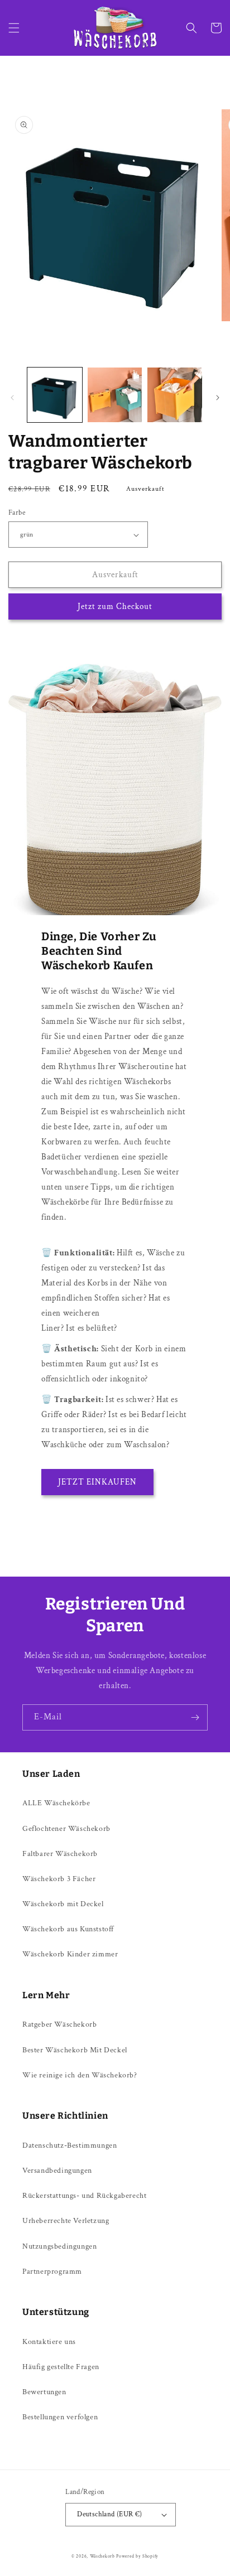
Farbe (17, 513)
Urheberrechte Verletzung (66, 2221)
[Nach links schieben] (12, 398)
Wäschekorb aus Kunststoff (68, 1929)
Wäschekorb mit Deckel (63, 1904)
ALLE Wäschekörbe (56, 1803)
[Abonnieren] (195, 1717)
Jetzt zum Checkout (115, 606)
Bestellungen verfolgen (60, 2417)
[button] (14, 28)
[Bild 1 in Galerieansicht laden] (55, 395)
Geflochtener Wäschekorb (66, 1829)
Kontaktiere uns (49, 2342)
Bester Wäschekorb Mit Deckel (75, 2050)
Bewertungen (44, 2392)
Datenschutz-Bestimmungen (70, 2145)
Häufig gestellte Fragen (61, 2367)
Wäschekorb (102, 2556)
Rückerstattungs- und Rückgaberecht (84, 2196)
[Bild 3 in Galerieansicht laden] (175, 395)
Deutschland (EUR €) (110, 2514)
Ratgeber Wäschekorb (59, 2024)
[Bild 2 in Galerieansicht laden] (115, 395)
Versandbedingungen (57, 2171)
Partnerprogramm (52, 2271)
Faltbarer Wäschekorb (60, 1854)
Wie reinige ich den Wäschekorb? (80, 2075)
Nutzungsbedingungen (59, 2246)
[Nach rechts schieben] (218, 398)
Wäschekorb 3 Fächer (59, 1879)
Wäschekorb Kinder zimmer (70, 1954)
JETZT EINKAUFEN (97, 1482)
